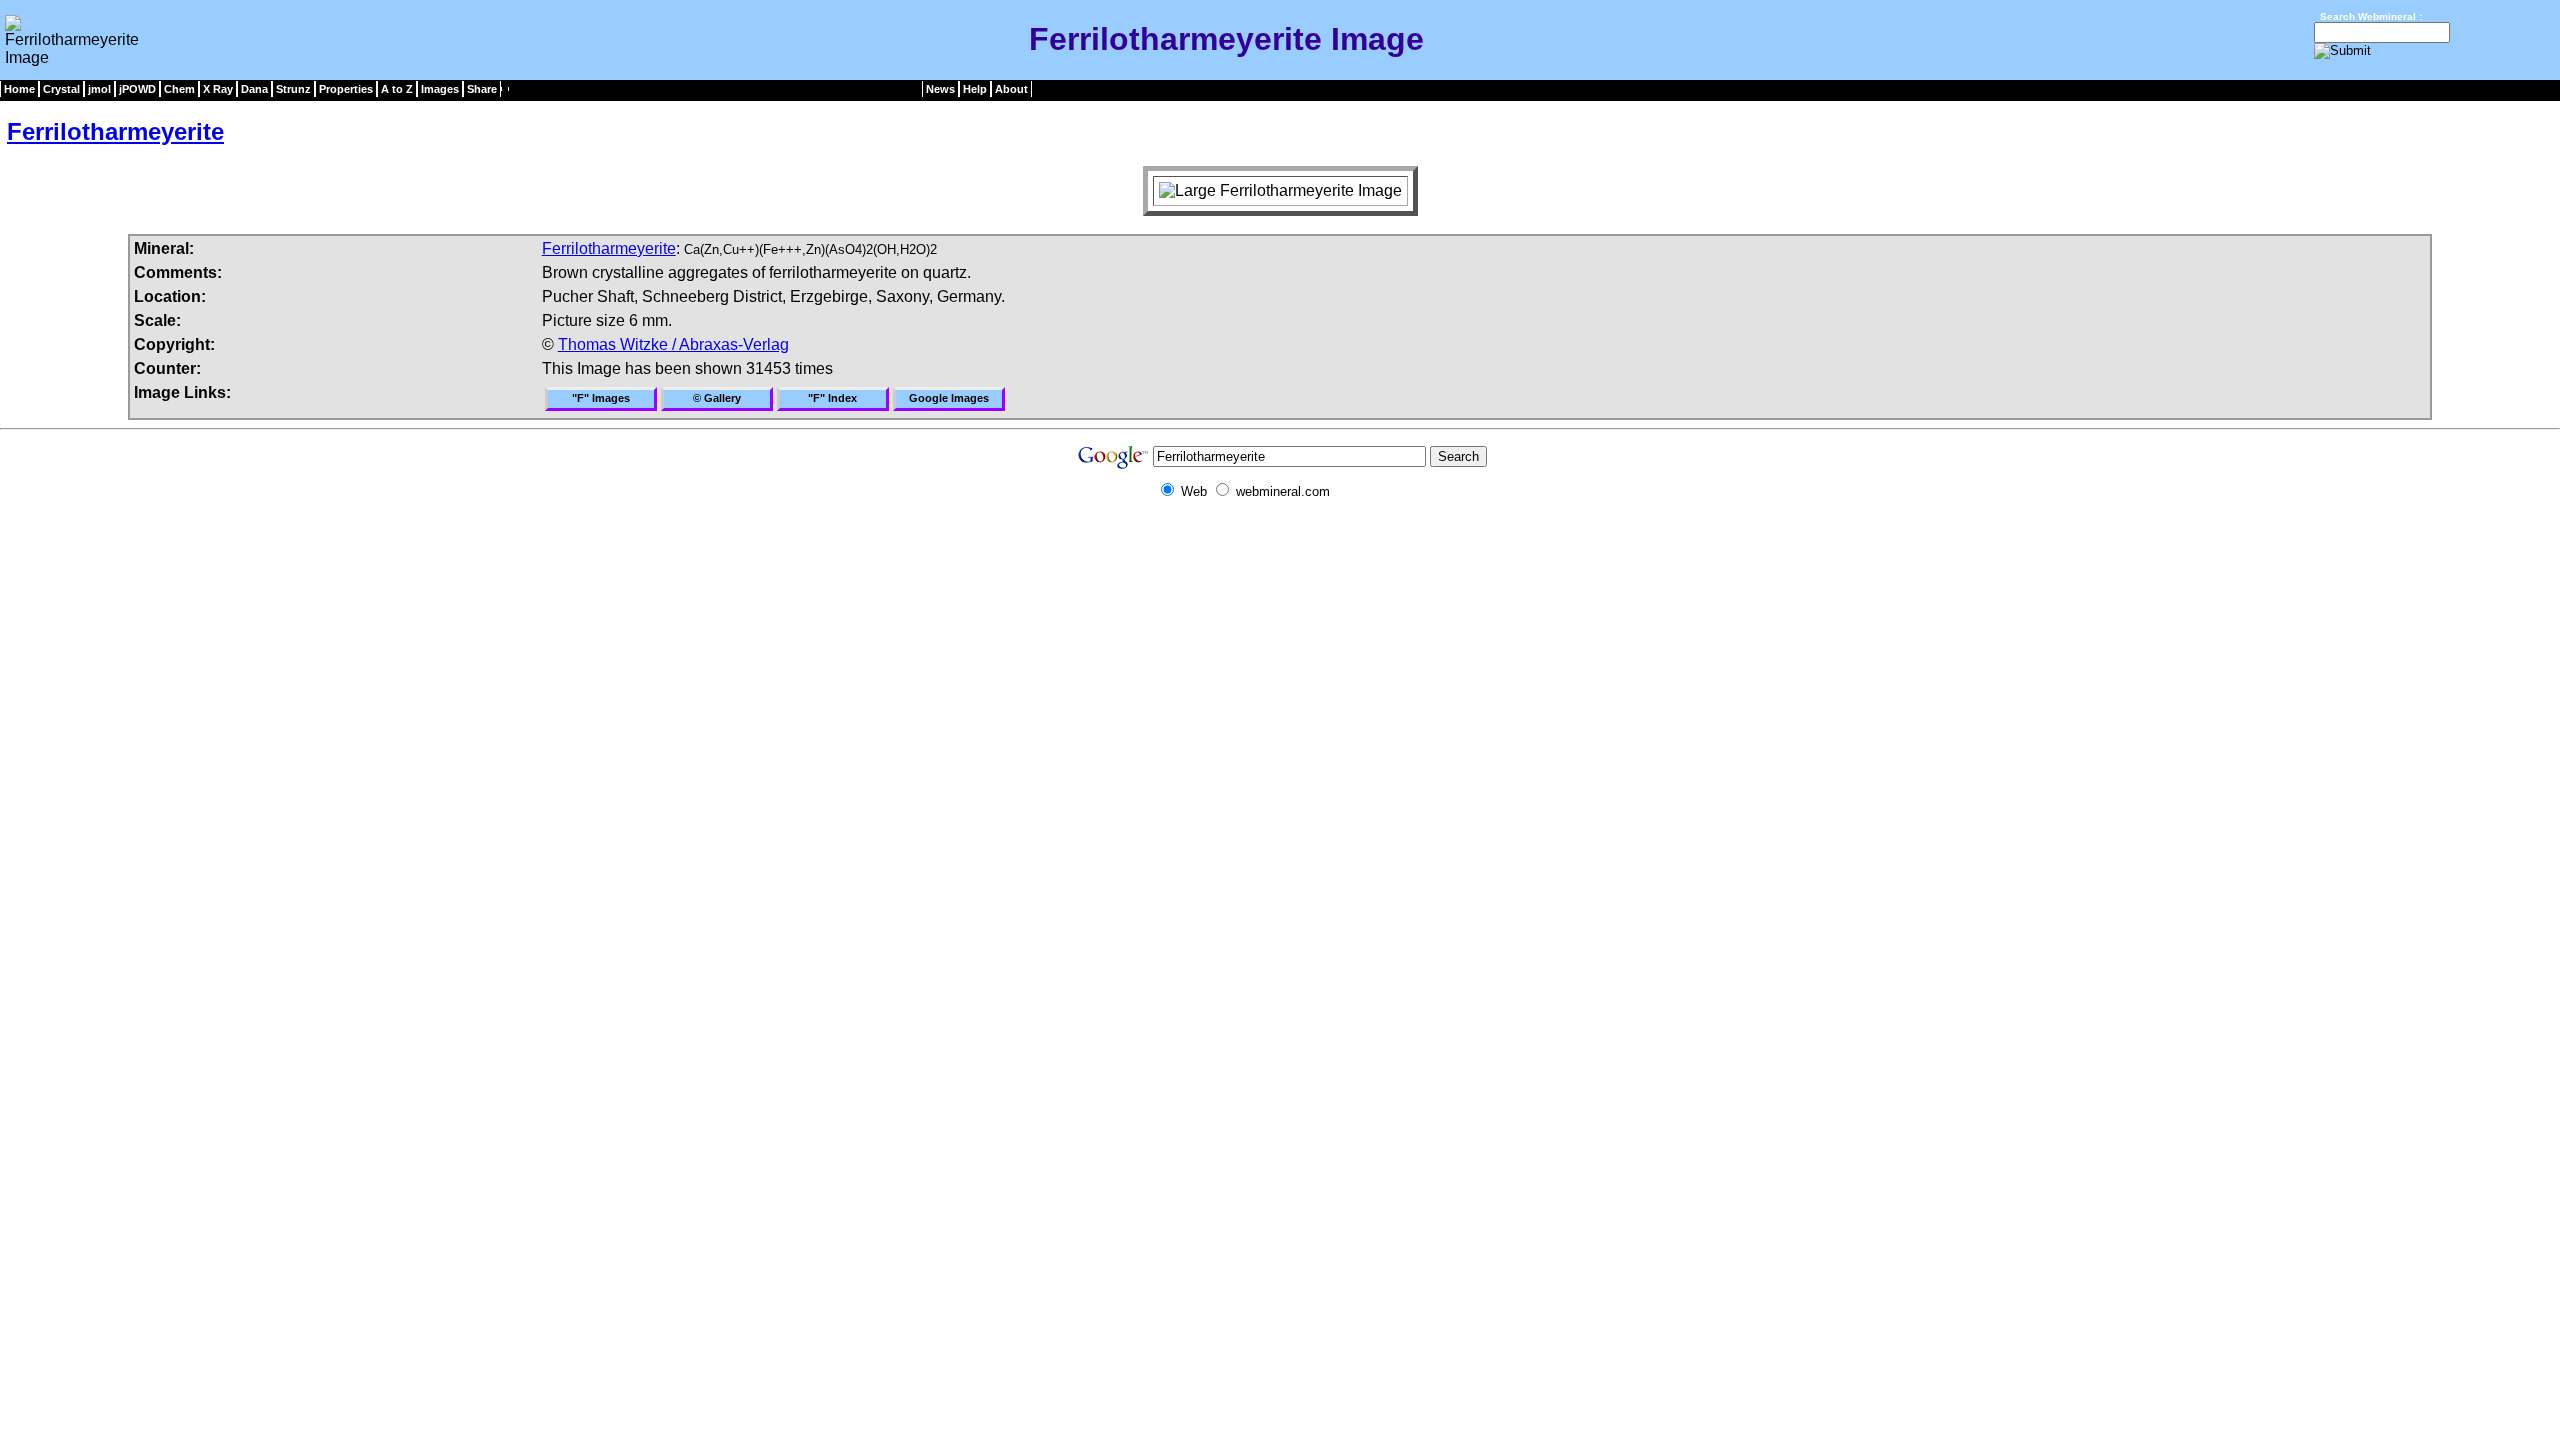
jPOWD (137, 89)
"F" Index (832, 398)
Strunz (293, 89)
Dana (254, 89)
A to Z (397, 89)
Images (440, 89)
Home (19, 89)
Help (975, 89)
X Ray (218, 89)
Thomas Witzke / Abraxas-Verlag (673, 344)
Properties (346, 89)
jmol (99, 89)
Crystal (61, 89)
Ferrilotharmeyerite (115, 131)
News (940, 89)
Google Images (949, 398)
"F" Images (601, 398)
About (1011, 89)
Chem (179, 89)
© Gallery (717, 398)
